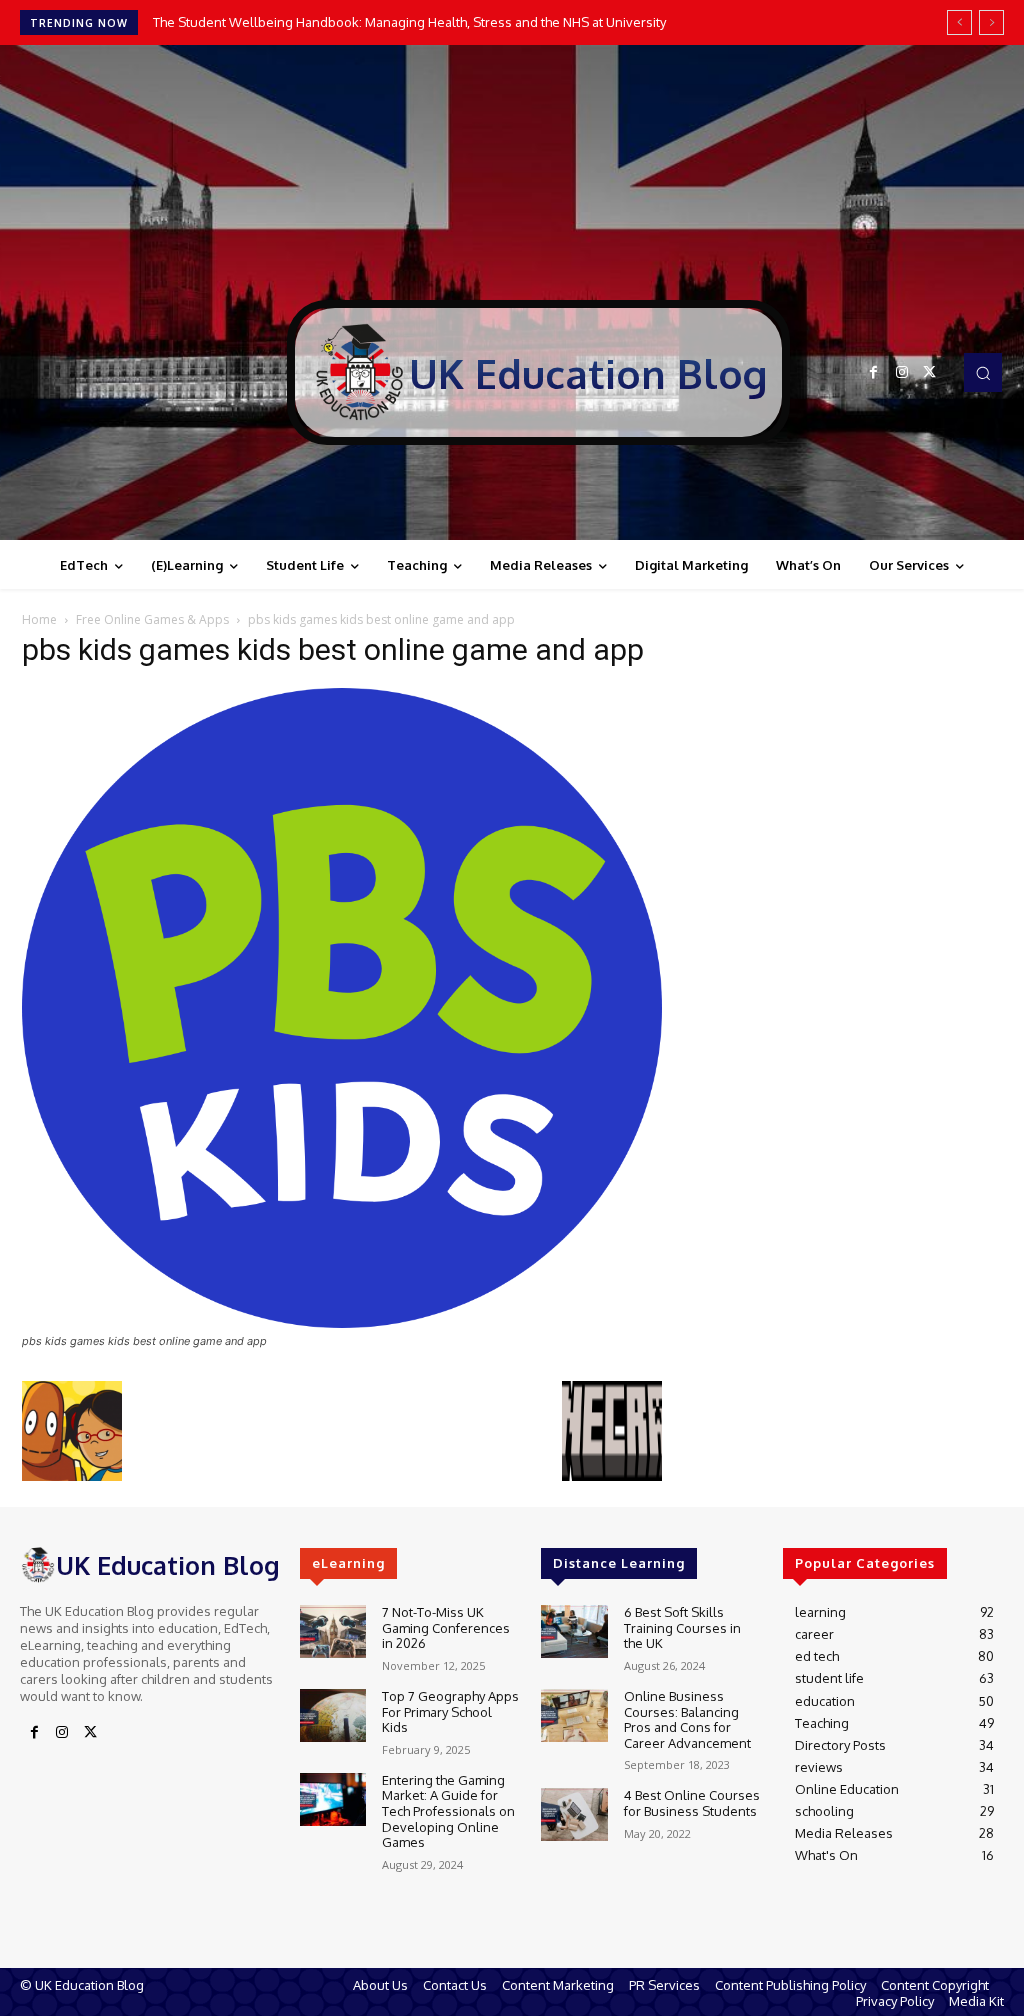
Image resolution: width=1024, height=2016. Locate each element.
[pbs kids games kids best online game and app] (342, 1322)
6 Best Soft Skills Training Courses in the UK (682, 1627)
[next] (991, 22)
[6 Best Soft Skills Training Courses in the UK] (574, 1631)
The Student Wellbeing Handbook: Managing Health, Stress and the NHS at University (409, 22)
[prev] (959, 22)
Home (39, 619)
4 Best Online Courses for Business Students (692, 1803)
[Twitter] (930, 373)
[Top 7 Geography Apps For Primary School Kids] (333, 1715)
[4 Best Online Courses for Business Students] (574, 1814)
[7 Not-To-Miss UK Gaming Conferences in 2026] (333, 1631)
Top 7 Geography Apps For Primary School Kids (450, 1711)
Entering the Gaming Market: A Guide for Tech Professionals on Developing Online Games (448, 1811)
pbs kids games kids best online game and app (333, 649)
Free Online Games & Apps (152, 619)
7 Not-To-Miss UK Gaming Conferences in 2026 (446, 1627)
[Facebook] (874, 373)
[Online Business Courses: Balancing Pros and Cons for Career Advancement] (574, 1715)
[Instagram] (902, 373)
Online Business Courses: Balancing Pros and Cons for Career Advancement (687, 1719)
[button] (983, 372)
